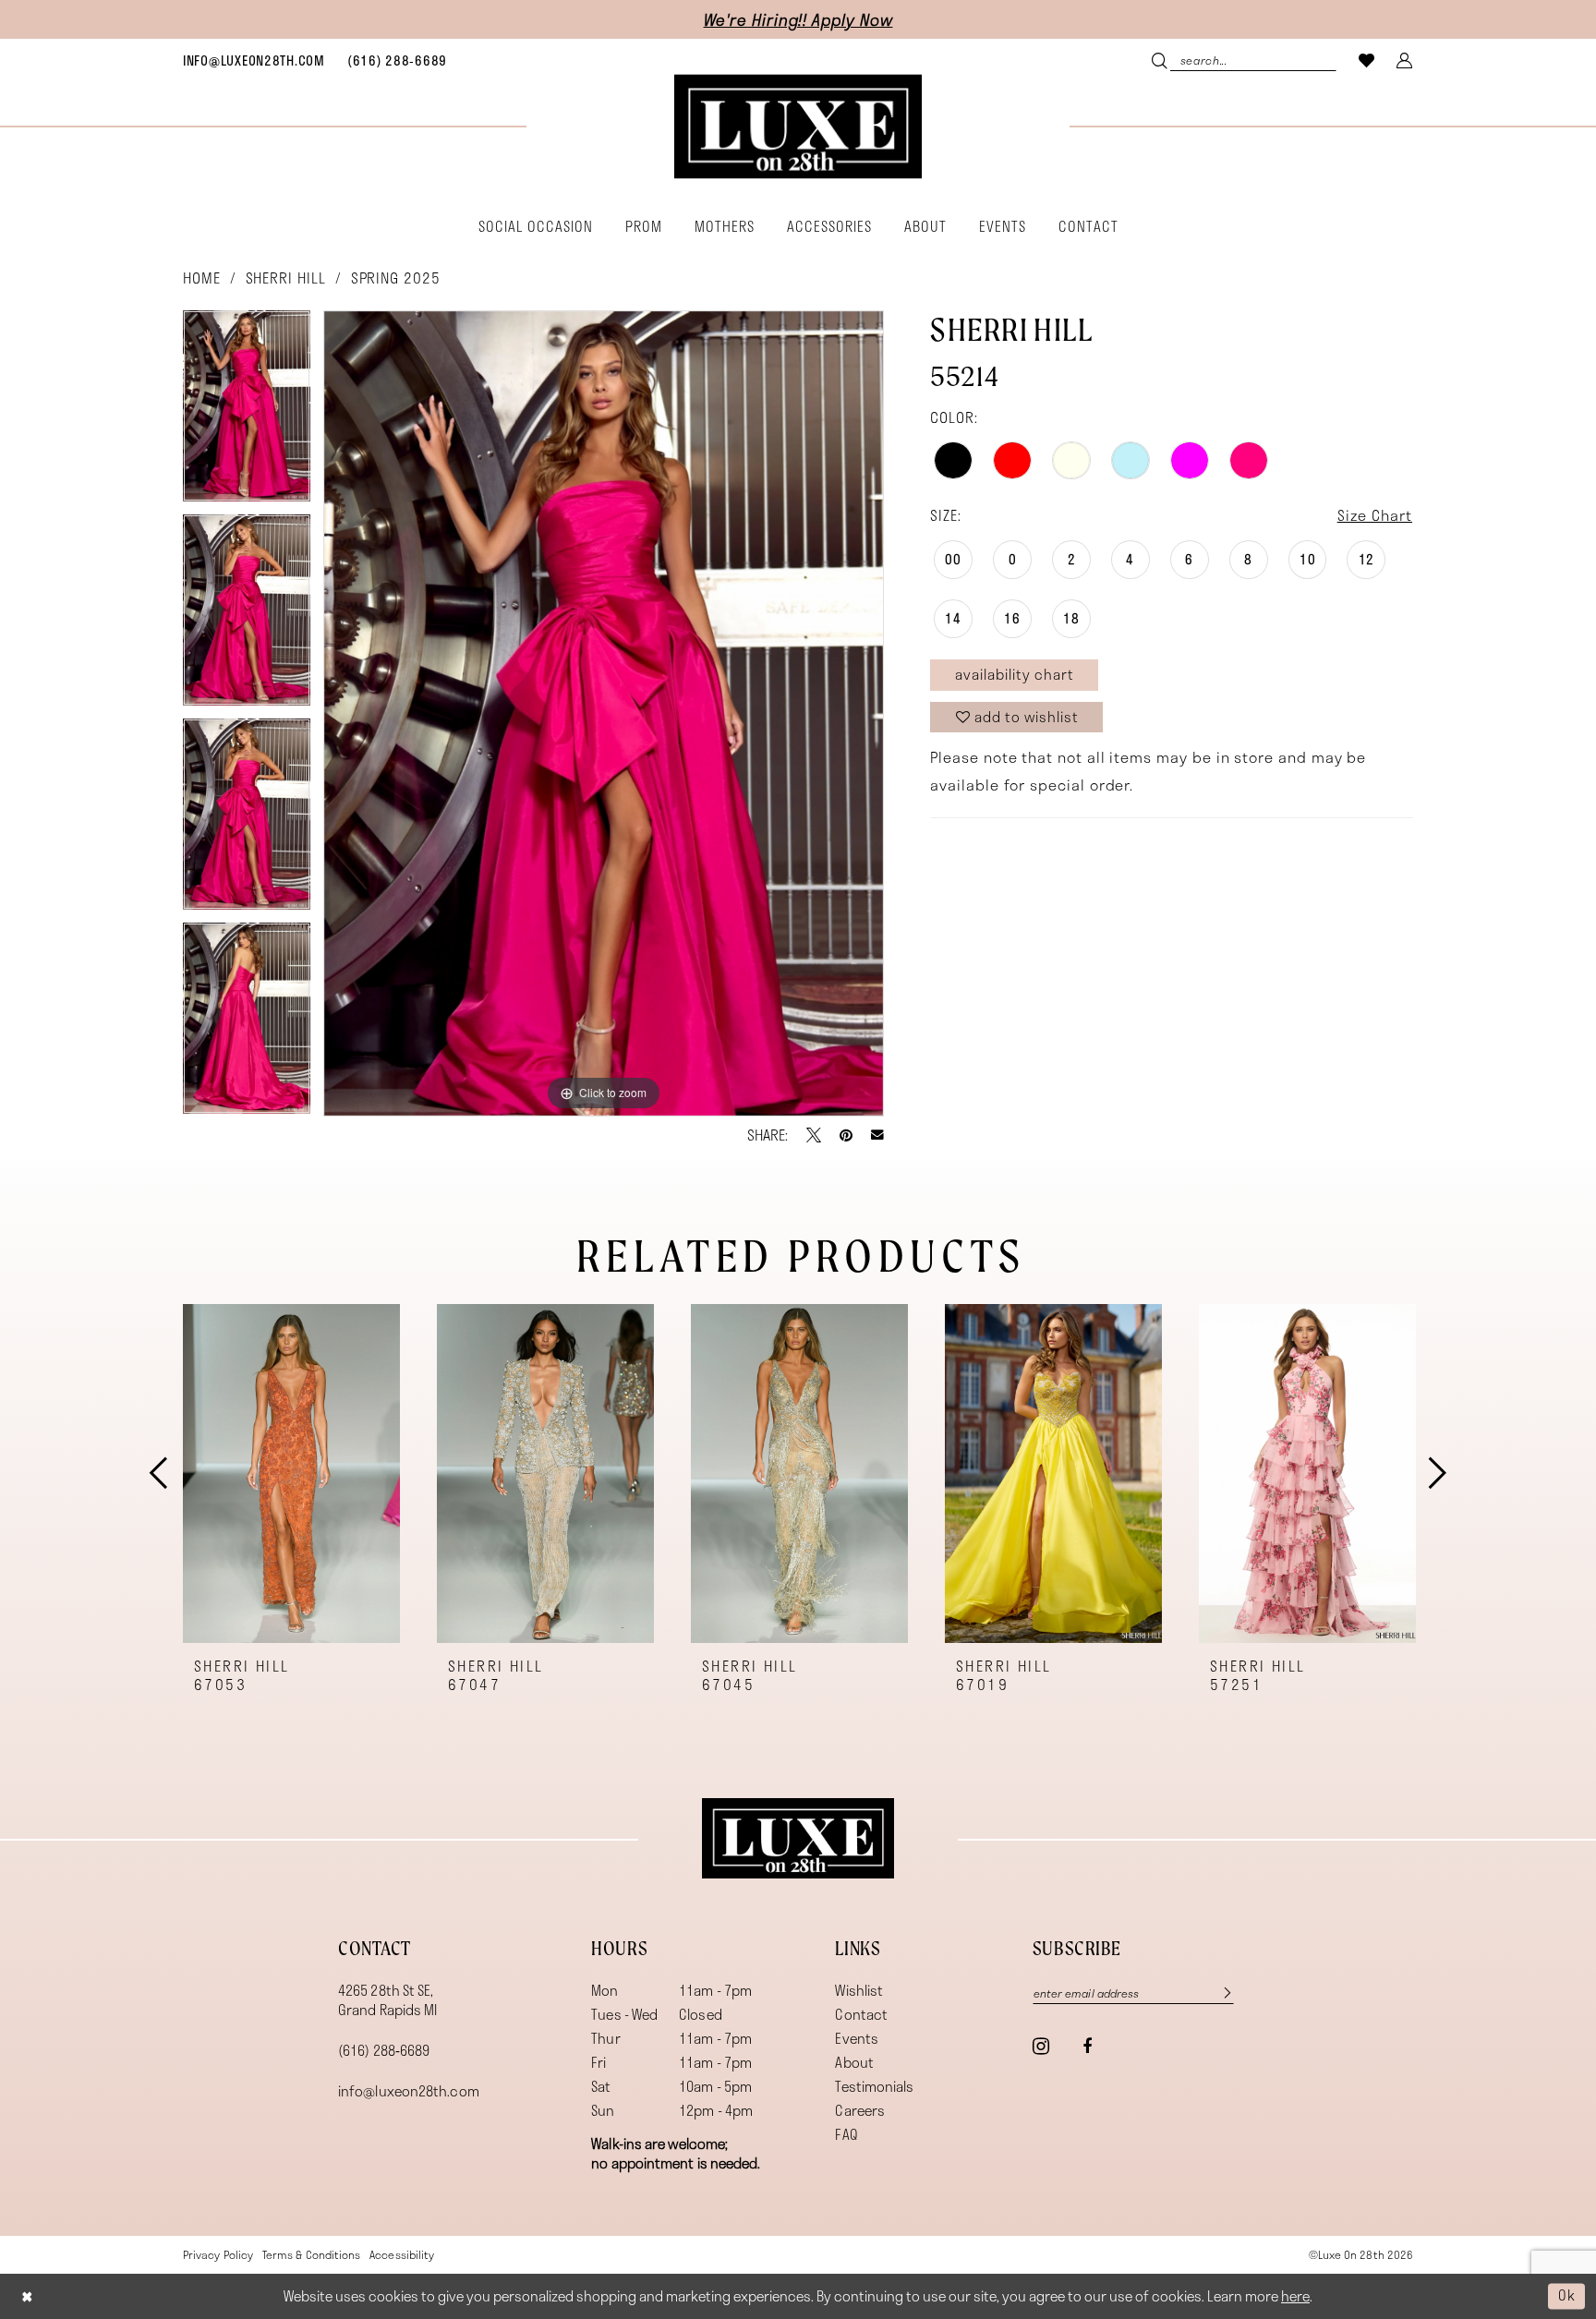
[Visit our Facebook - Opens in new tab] (1087, 2047)
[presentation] (291, 1474)
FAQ (846, 2134)
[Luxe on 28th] (798, 1839)
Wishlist (859, 1990)
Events (857, 2038)
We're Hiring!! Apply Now (798, 19)
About (854, 2062)
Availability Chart (1015, 674)
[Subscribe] (1218, 1993)
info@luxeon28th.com (409, 2091)
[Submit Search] (1161, 60)
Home (202, 278)
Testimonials (874, 2086)
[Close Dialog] (27, 2296)
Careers (860, 2110)
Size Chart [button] (1375, 515)
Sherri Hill (286, 278)
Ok (1567, 2296)
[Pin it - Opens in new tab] (846, 1135)
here (1295, 2296)
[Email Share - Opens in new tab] (877, 1135)
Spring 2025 (396, 278)
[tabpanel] (247, 412)
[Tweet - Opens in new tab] (814, 1135)
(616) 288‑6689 (384, 2050)
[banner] (798, 127)
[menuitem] (254, 60)
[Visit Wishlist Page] (1367, 60)
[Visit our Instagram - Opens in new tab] (1041, 2046)
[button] (1405, 60)
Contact (861, 2014)
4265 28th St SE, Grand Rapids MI (387, 2000)
